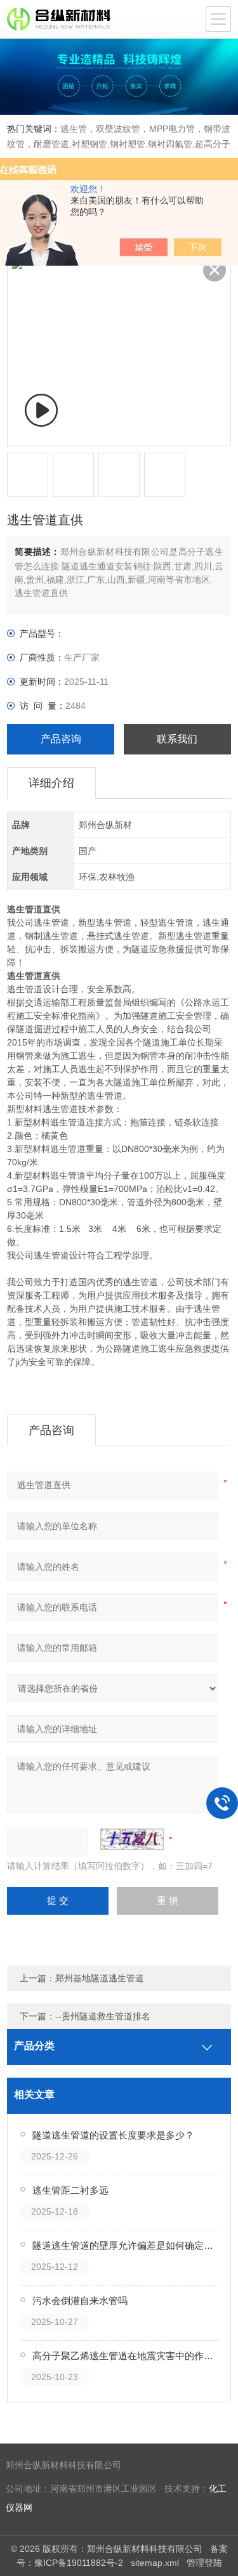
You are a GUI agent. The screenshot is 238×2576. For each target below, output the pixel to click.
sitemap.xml (155, 2563)
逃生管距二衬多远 (70, 2190)
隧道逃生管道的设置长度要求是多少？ (113, 2135)
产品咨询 (61, 739)
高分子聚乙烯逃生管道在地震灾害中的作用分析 (126, 2356)
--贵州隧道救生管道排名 (103, 2016)
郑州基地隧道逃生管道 (100, 1978)
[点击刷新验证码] (132, 1839)
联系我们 (177, 739)
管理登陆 (204, 2563)
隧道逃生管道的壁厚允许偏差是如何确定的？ (126, 2245)
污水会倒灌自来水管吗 (80, 2301)
